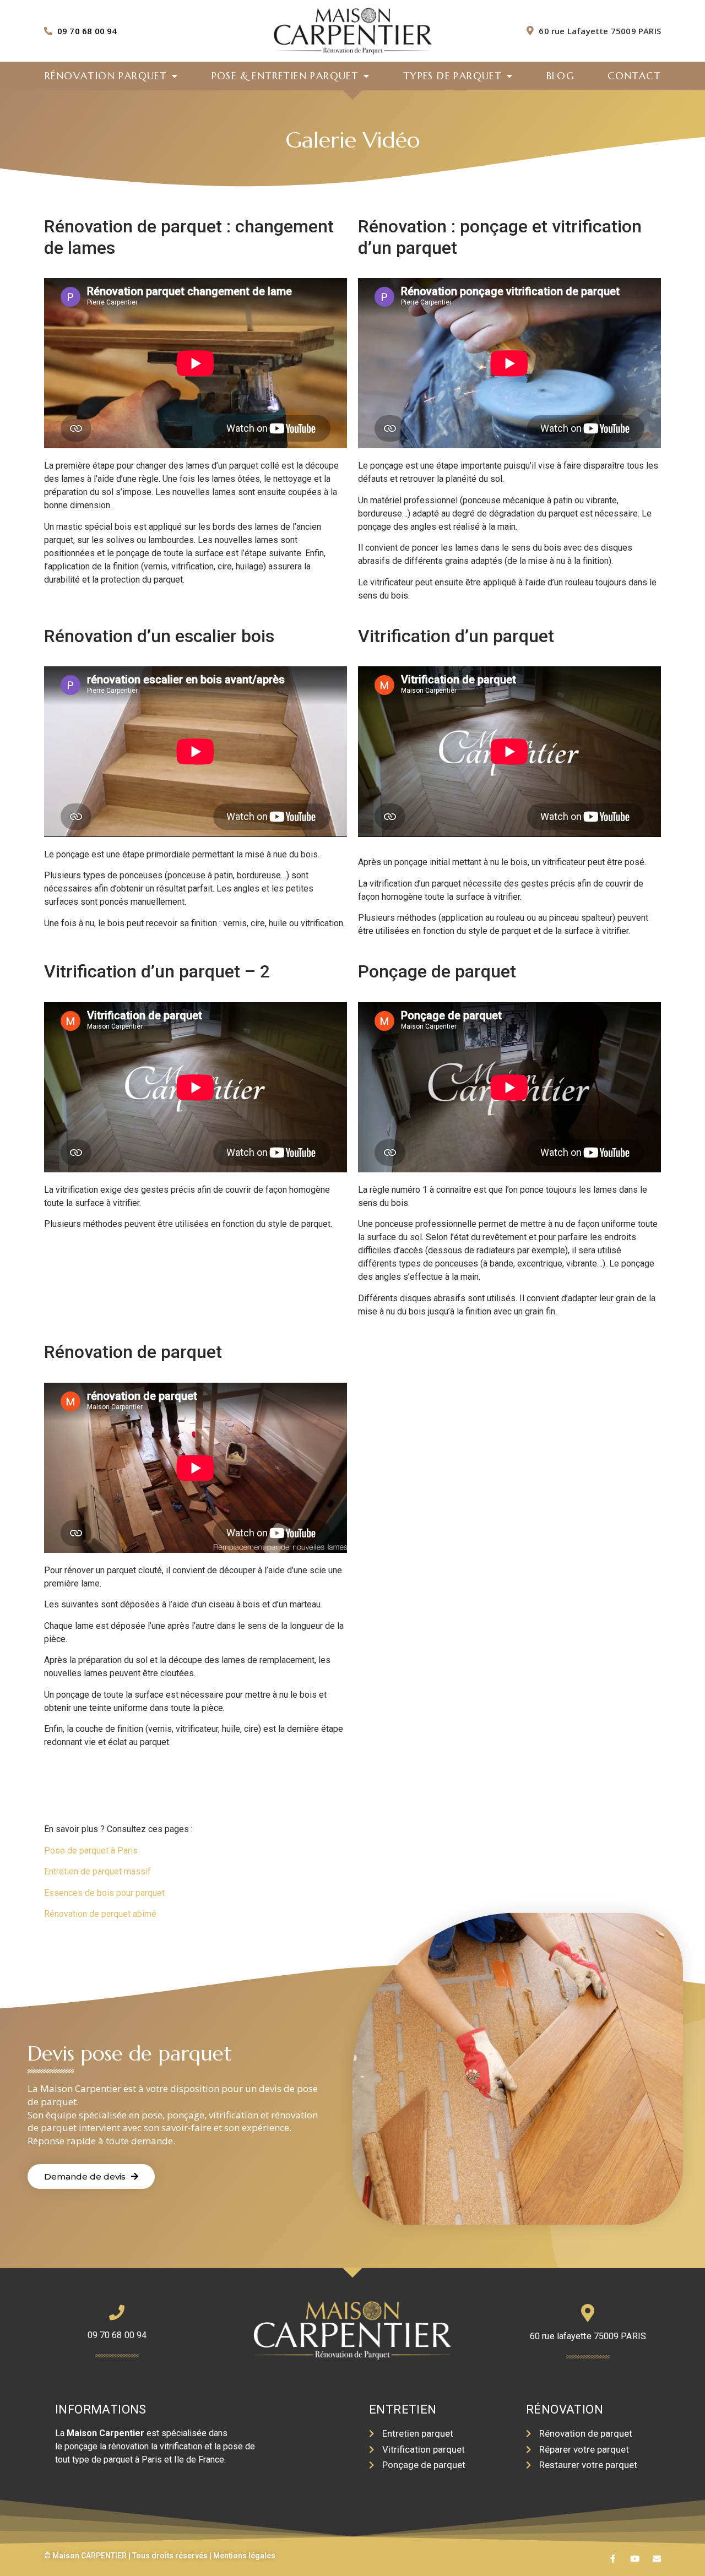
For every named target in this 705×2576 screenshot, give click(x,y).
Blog (561, 76)
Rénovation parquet (105, 76)
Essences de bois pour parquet (104, 1893)
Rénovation (565, 2409)
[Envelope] (657, 2559)
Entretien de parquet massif (97, 1871)
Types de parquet (452, 76)
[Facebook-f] (613, 2559)
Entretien (403, 2409)
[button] (91, 2176)
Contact (634, 76)
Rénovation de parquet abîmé (101, 1914)
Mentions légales (244, 2556)
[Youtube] (635, 2559)
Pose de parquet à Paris (91, 1851)
